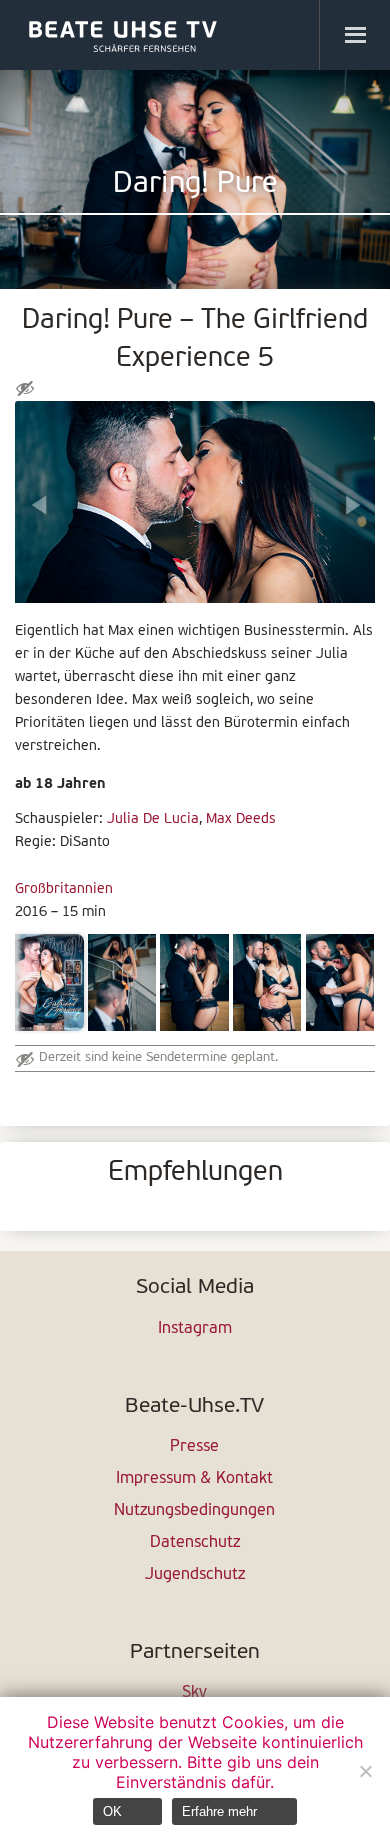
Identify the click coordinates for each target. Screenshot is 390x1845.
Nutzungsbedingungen (194, 1511)
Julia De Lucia (153, 819)
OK (112, 1811)
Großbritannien (64, 889)
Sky (194, 1693)
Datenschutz (195, 1543)
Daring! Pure (195, 184)
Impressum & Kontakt (194, 1479)
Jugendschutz (195, 1575)
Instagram (195, 1329)
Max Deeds (241, 819)
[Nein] (365, 1771)
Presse (194, 1447)
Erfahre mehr (219, 1811)
